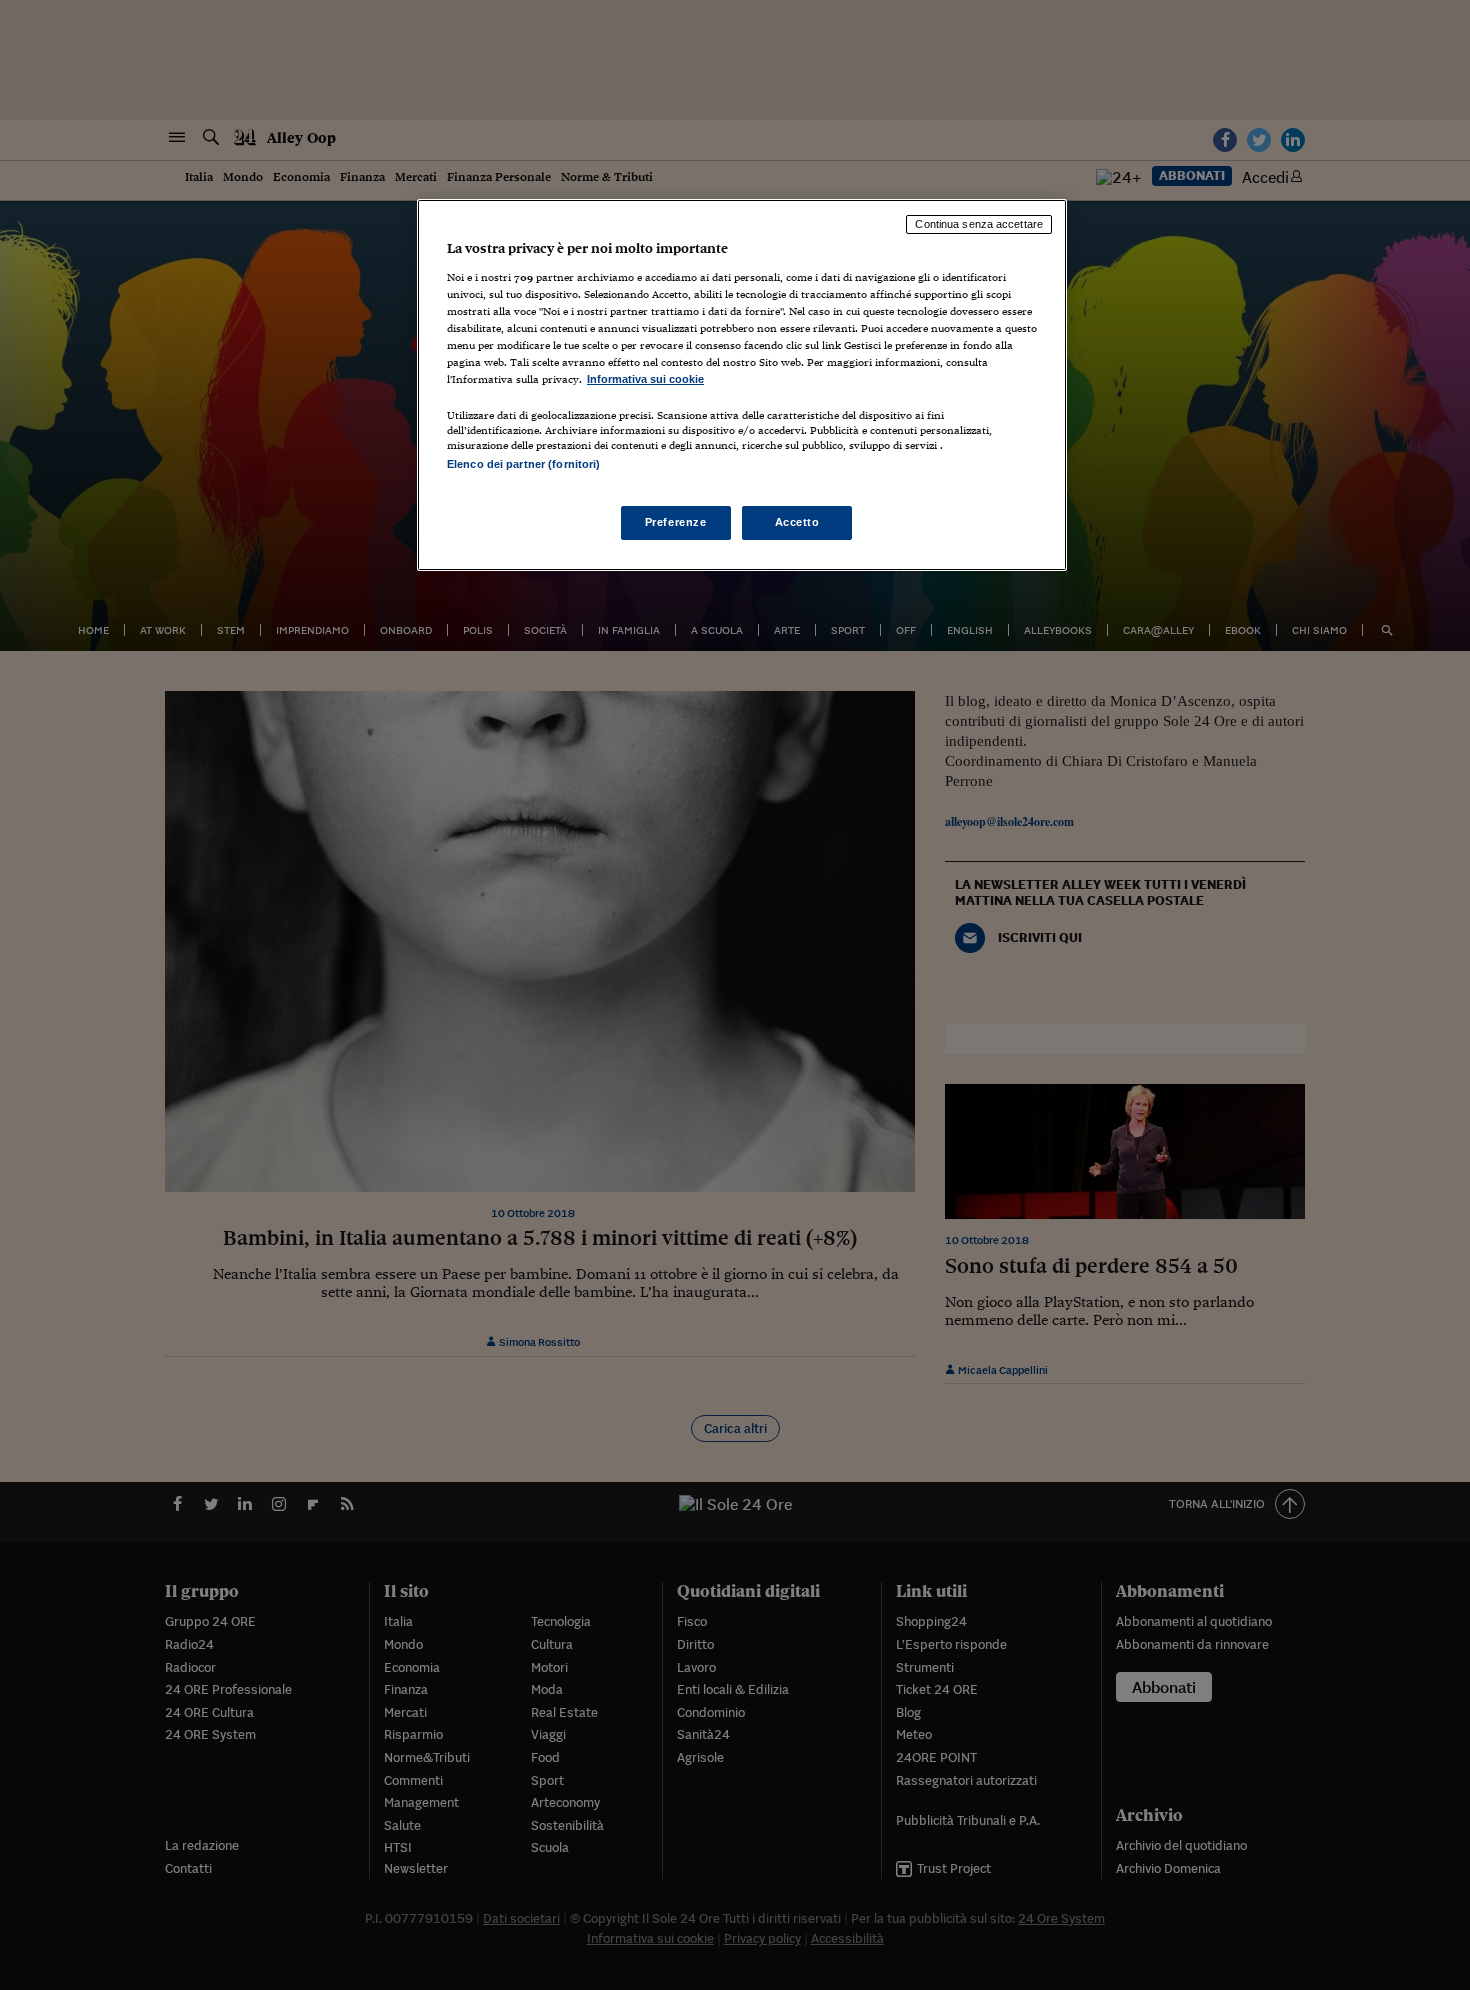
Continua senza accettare (979, 224)
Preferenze (676, 522)
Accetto (797, 522)
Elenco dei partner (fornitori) (523, 464)
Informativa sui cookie (645, 379)
